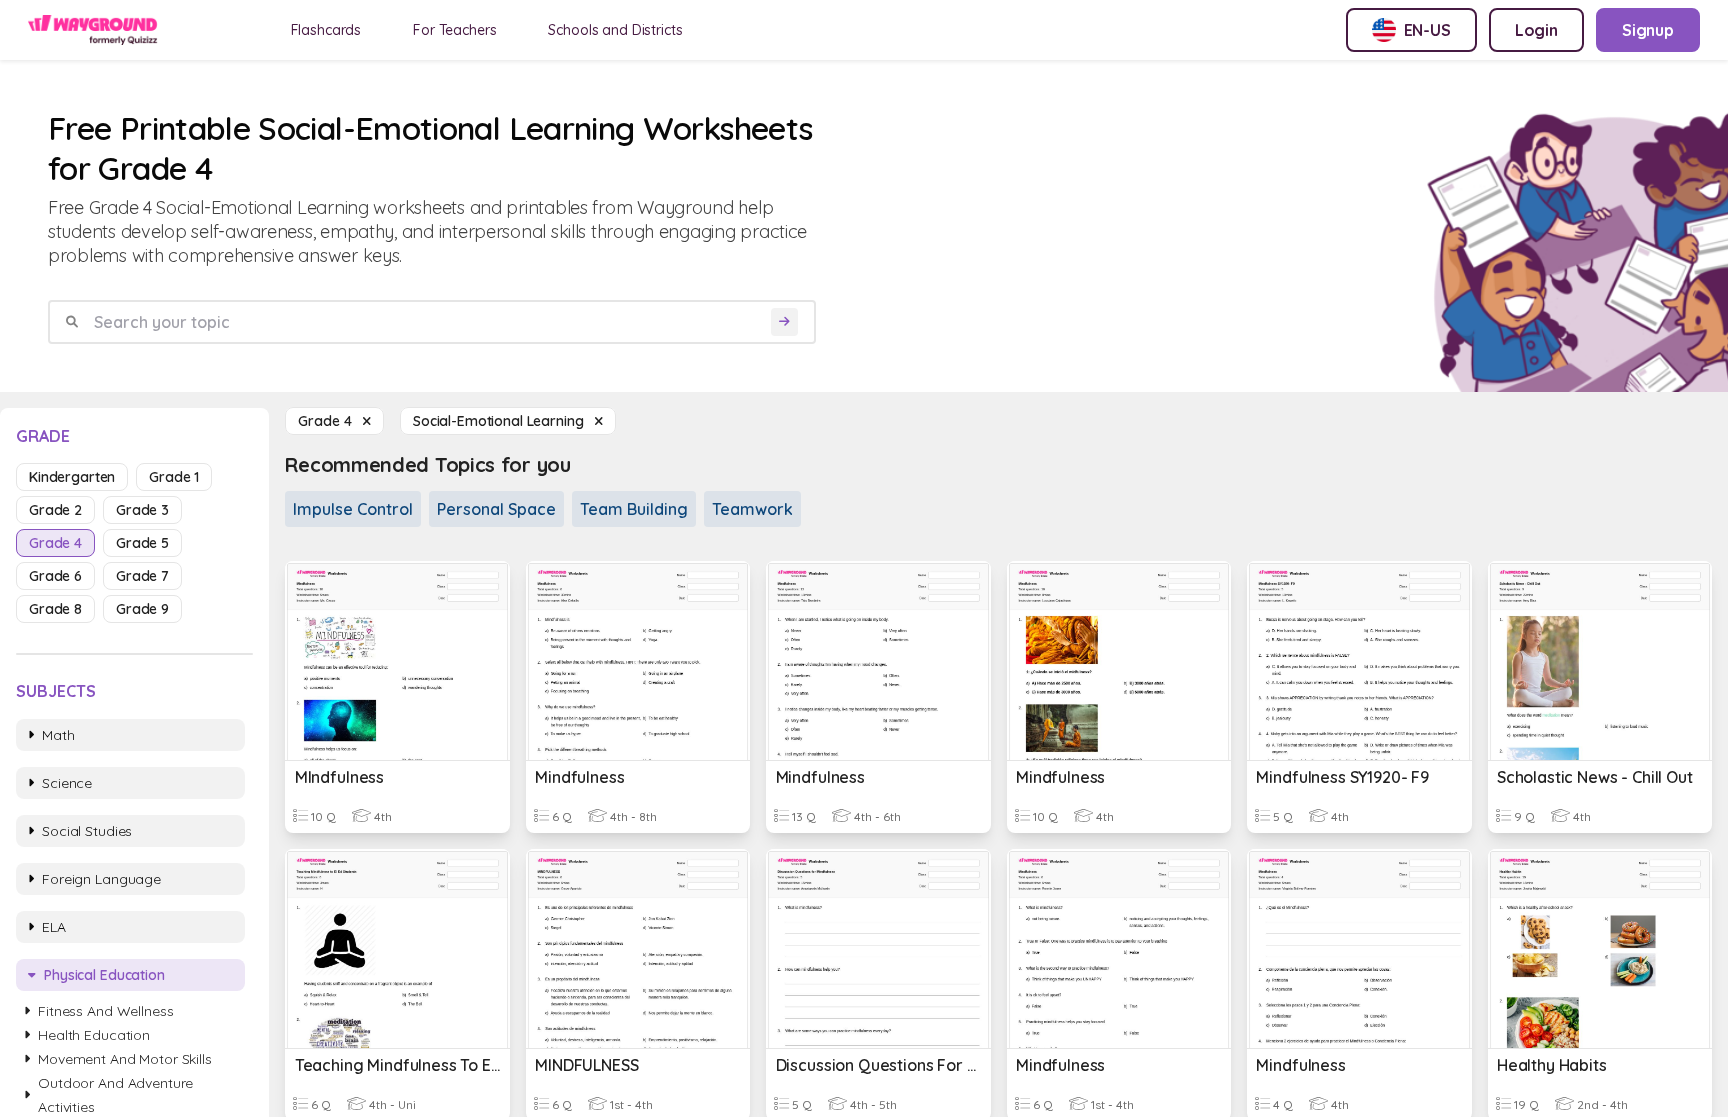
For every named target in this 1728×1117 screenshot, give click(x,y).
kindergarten (72, 477)
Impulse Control (353, 509)
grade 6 (55, 576)
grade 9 (142, 609)
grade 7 (142, 576)
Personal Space (496, 509)
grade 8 (55, 609)
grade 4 (55, 543)
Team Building (634, 509)
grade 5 (142, 543)
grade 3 (142, 510)
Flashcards (326, 30)
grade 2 (55, 510)
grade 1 (174, 477)
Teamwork (752, 509)
